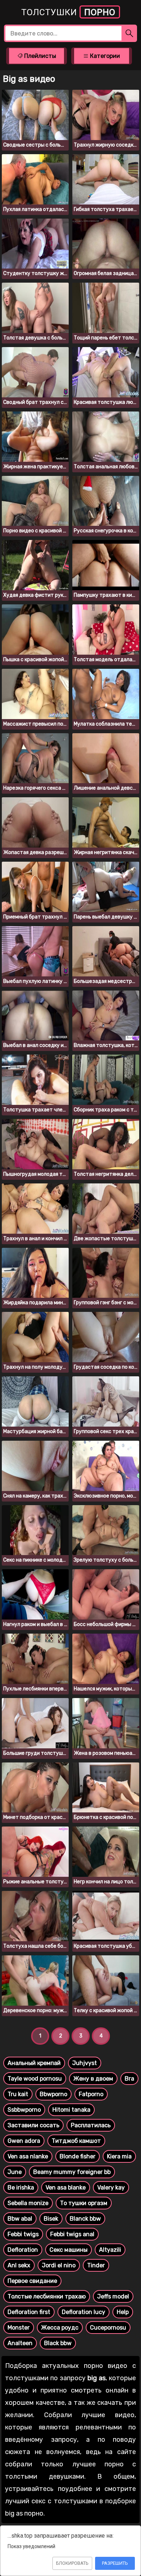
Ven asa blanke (66, 2188)
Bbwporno (54, 2094)
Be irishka (21, 2188)
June (15, 2172)
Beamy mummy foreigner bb (72, 2172)
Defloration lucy (84, 2312)
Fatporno (91, 2094)
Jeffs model (113, 2296)
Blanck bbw (85, 2219)
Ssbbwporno (24, 2110)
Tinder (96, 2265)
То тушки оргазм (84, 2203)
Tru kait (18, 2094)
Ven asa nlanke (28, 2156)
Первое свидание (32, 2281)
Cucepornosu (108, 2328)
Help (123, 2312)
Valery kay (111, 2188)
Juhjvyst (85, 2063)
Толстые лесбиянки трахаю (47, 2296)
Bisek (51, 2219)
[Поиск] (129, 33)
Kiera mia (119, 2156)
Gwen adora (24, 2141)
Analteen (20, 2343)
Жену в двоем (93, 2079)
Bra (129, 2079)
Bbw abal (20, 2219)
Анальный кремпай (34, 2063)
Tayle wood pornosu (35, 2079)
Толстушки (68, 12)
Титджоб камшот (76, 2141)
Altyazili (110, 2250)
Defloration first (29, 2312)
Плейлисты (39, 56)
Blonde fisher (78, 2156)
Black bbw (58, 2343)
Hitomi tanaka (71, 2110)
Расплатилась (91, 2125)
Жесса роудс (60, 2328)
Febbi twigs (23, 2234)
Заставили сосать (33, 2125)
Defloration (23, 2250)
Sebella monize (28, 2203)
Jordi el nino (59, 2265)
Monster (19, 2328)
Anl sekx (19, 2265)
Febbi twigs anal (72, 2234)
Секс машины (69, 2250)
